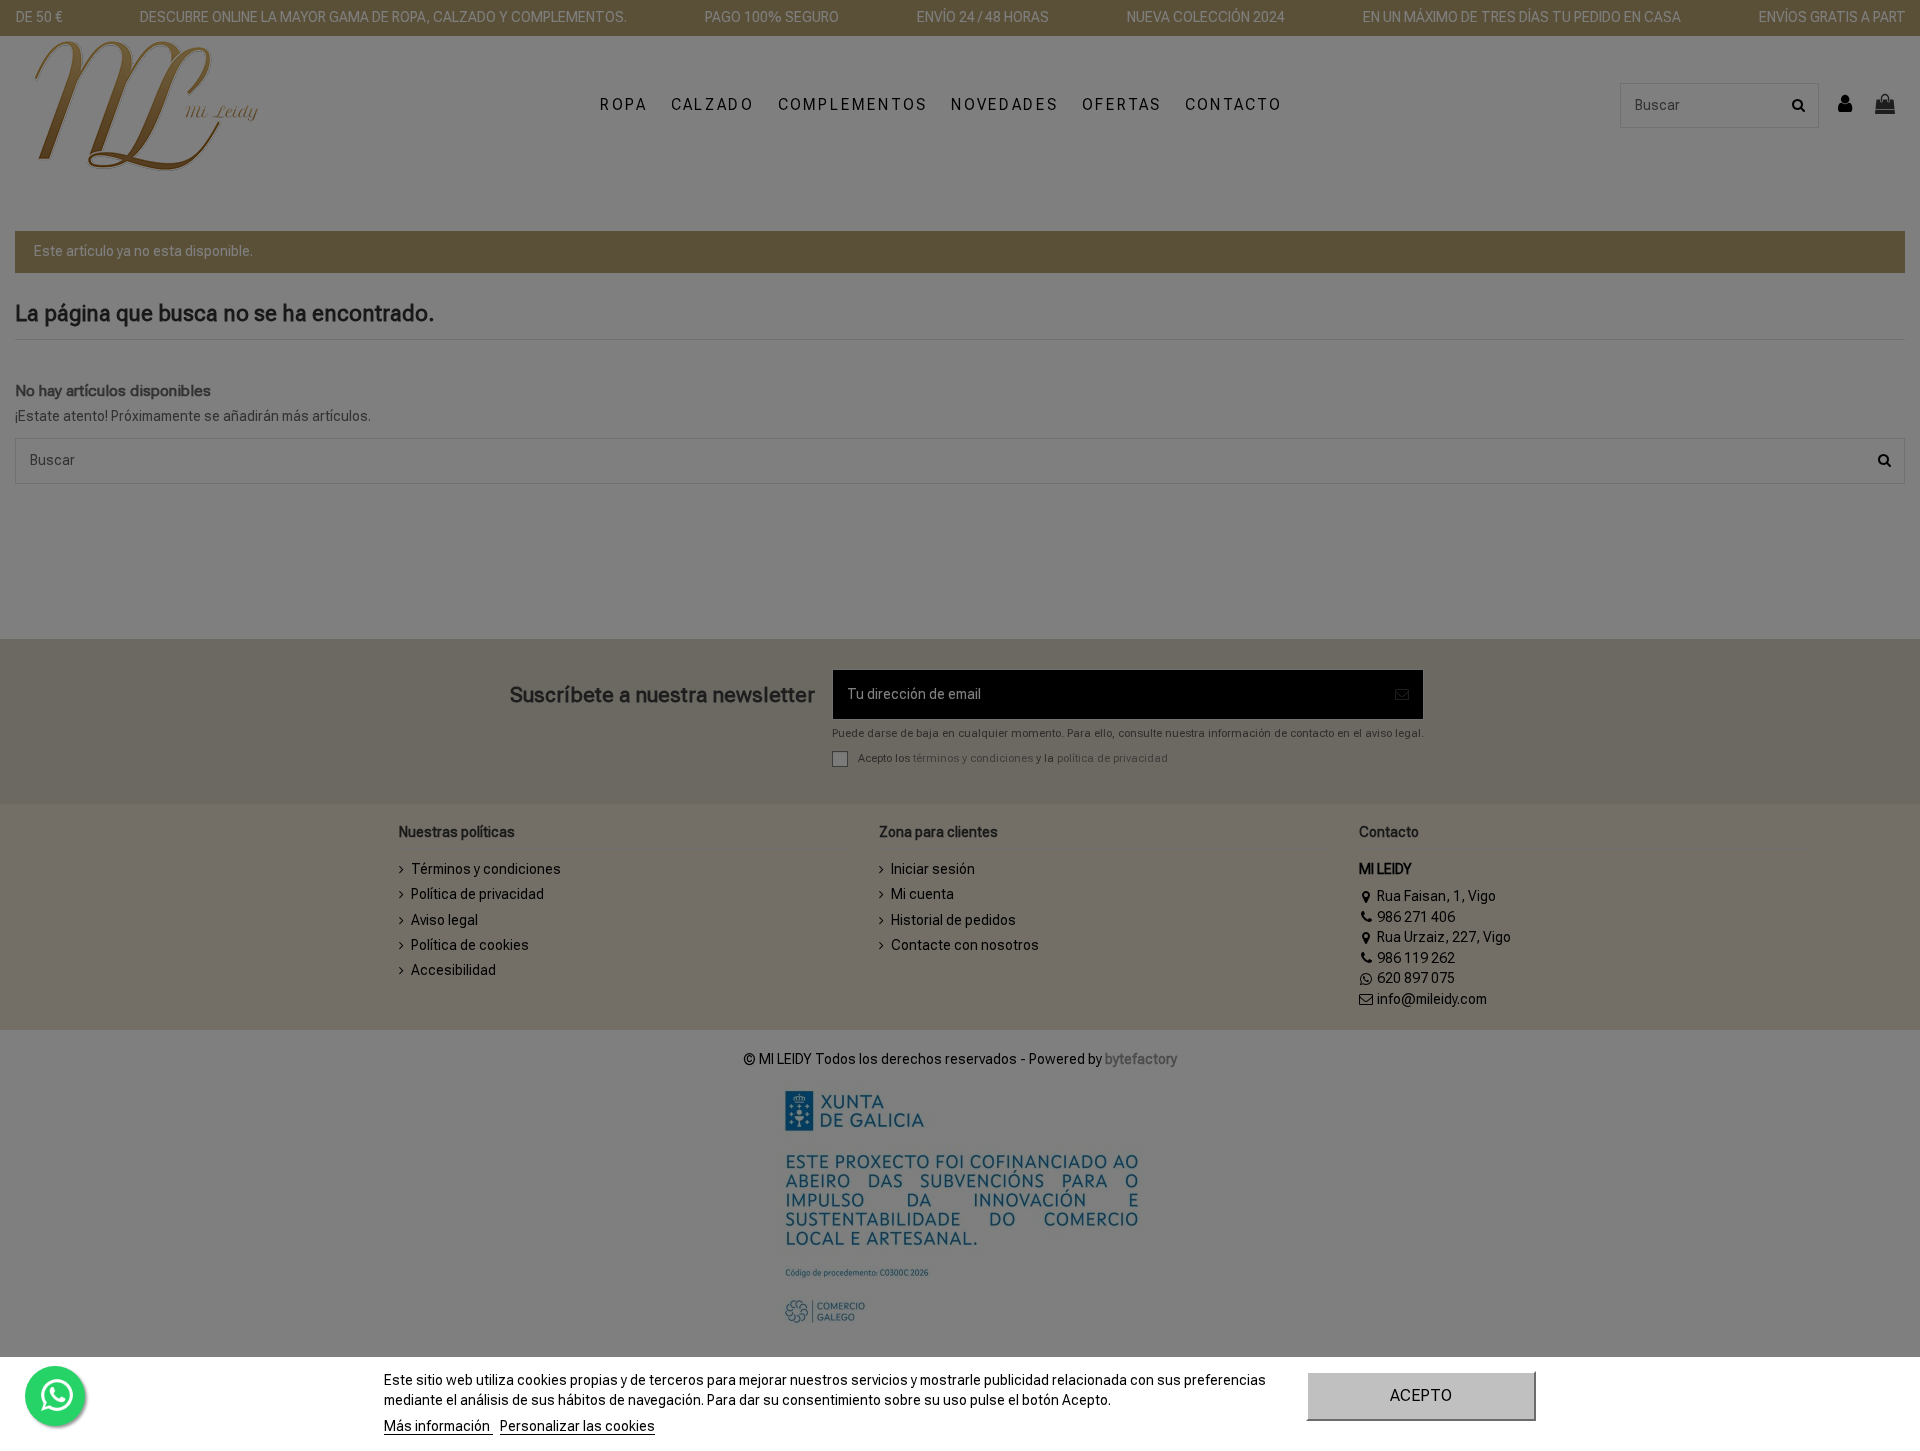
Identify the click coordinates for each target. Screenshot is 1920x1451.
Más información (438, 1426)
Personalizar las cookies (577, 1426)
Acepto (1421, 1395)
